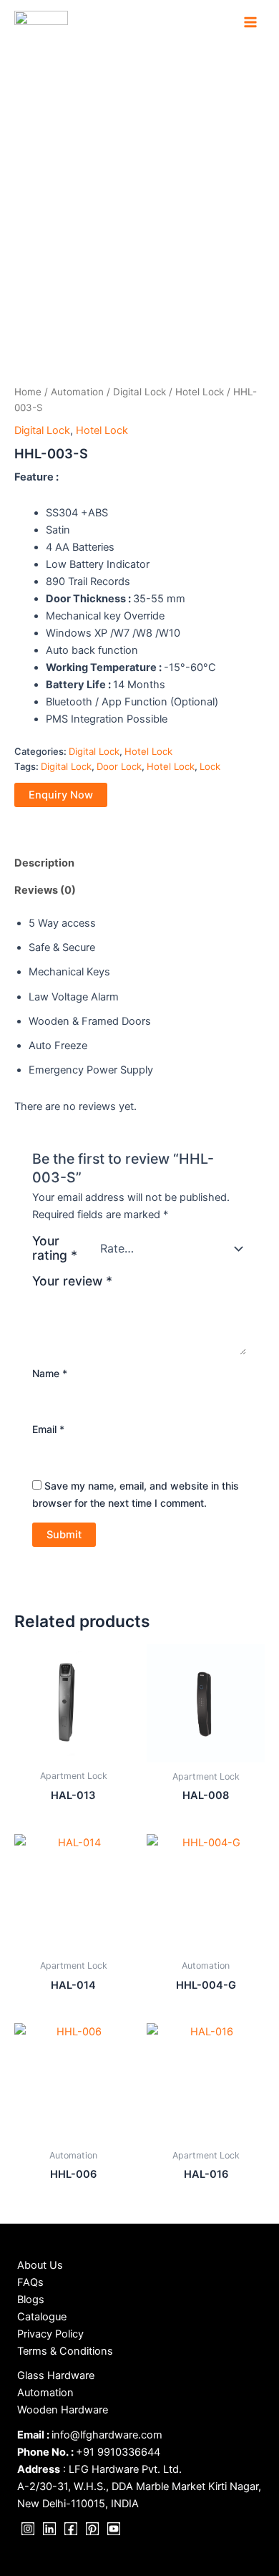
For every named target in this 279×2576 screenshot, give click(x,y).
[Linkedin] (49, 2529)
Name (50, 1373)
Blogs (31, 2300)
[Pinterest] (92, 2529)
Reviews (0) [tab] (45, 890)
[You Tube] (114, 2529)
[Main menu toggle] (250, 22)
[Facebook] (71, 2529)
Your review (72, 1281)
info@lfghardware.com (107, 2435)
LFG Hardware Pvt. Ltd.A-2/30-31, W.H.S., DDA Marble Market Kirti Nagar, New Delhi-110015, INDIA (139, 2486)
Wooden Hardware (63, 2410)
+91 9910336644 (118, 2452)
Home (28, 392)
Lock (210, 766)
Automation (77, 392)
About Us (40, 2265)
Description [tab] (44, 863)
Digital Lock (139, 392)
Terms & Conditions (65, 2351)
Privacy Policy (50, 2334)
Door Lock (119, 766)
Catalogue (42, 2317)
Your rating (55, 1248)
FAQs (30, 2282)
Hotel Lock (200, 392)
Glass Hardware (56, 2375)
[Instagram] (28, 2529)
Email (48, 1429)
